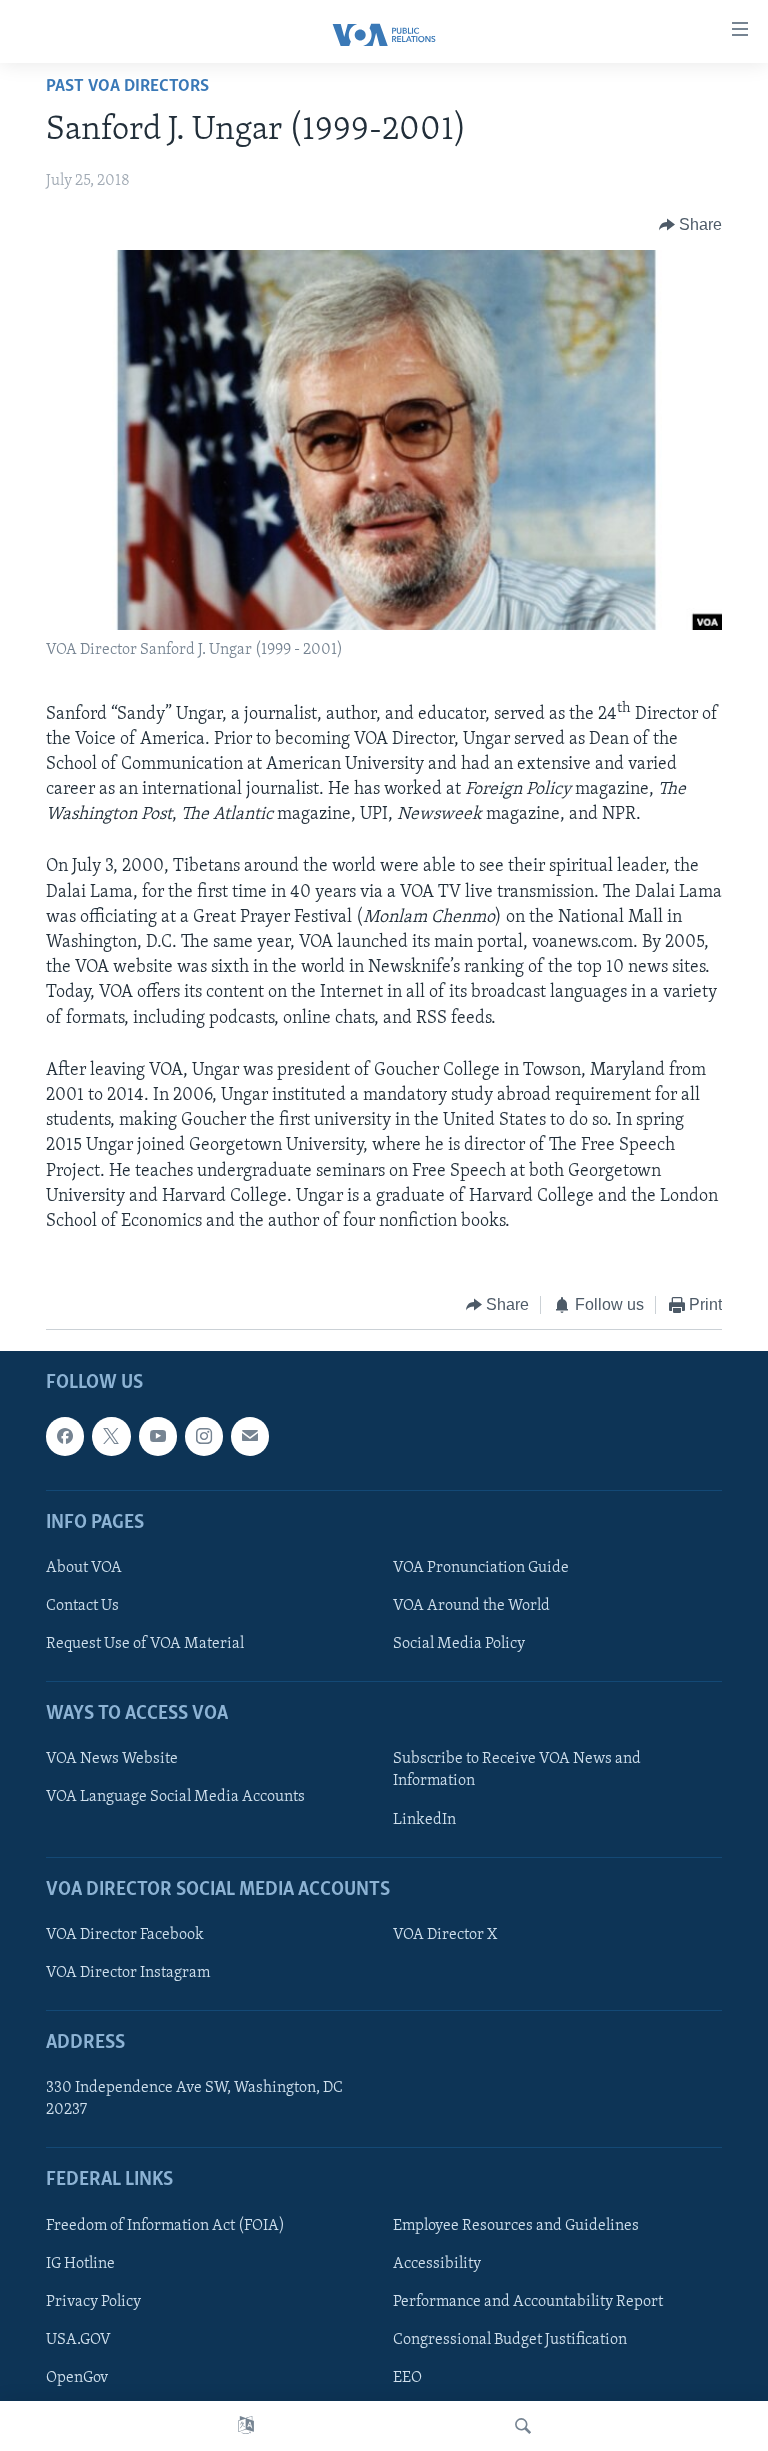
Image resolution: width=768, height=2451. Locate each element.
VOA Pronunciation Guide (481, 1568)
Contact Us (82, 1606)
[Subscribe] (250, 1436)
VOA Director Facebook (125, 1934)
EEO (407, 2378)
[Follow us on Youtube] (158, 1436)
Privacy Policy (93, 2301)
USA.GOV (78, 2340)
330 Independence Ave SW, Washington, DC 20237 (194, 2099)
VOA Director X (445, 1934)
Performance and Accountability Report (528, 2301)
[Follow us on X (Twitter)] (111, 1436)
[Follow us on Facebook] (65, 1436)
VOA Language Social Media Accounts (175, 1797)
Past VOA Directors (127, 87)
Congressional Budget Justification (510, 2340)
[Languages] (246, 2426)
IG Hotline (80, 2263)
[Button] (691, 225)
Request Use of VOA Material (145, 1644)
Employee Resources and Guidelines (516, 2225)
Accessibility (437, 2263)
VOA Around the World (471, 1606)
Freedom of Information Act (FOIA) (165, 2225)
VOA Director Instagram (128, 1973)
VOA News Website (112, 1759)
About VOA (84, 1568)
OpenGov (77, 2378)
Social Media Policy (459, 1644)
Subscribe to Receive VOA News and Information (517, 1770)
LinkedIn (424, 1819)
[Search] (523, 2426)
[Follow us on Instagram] (204, 1436)
